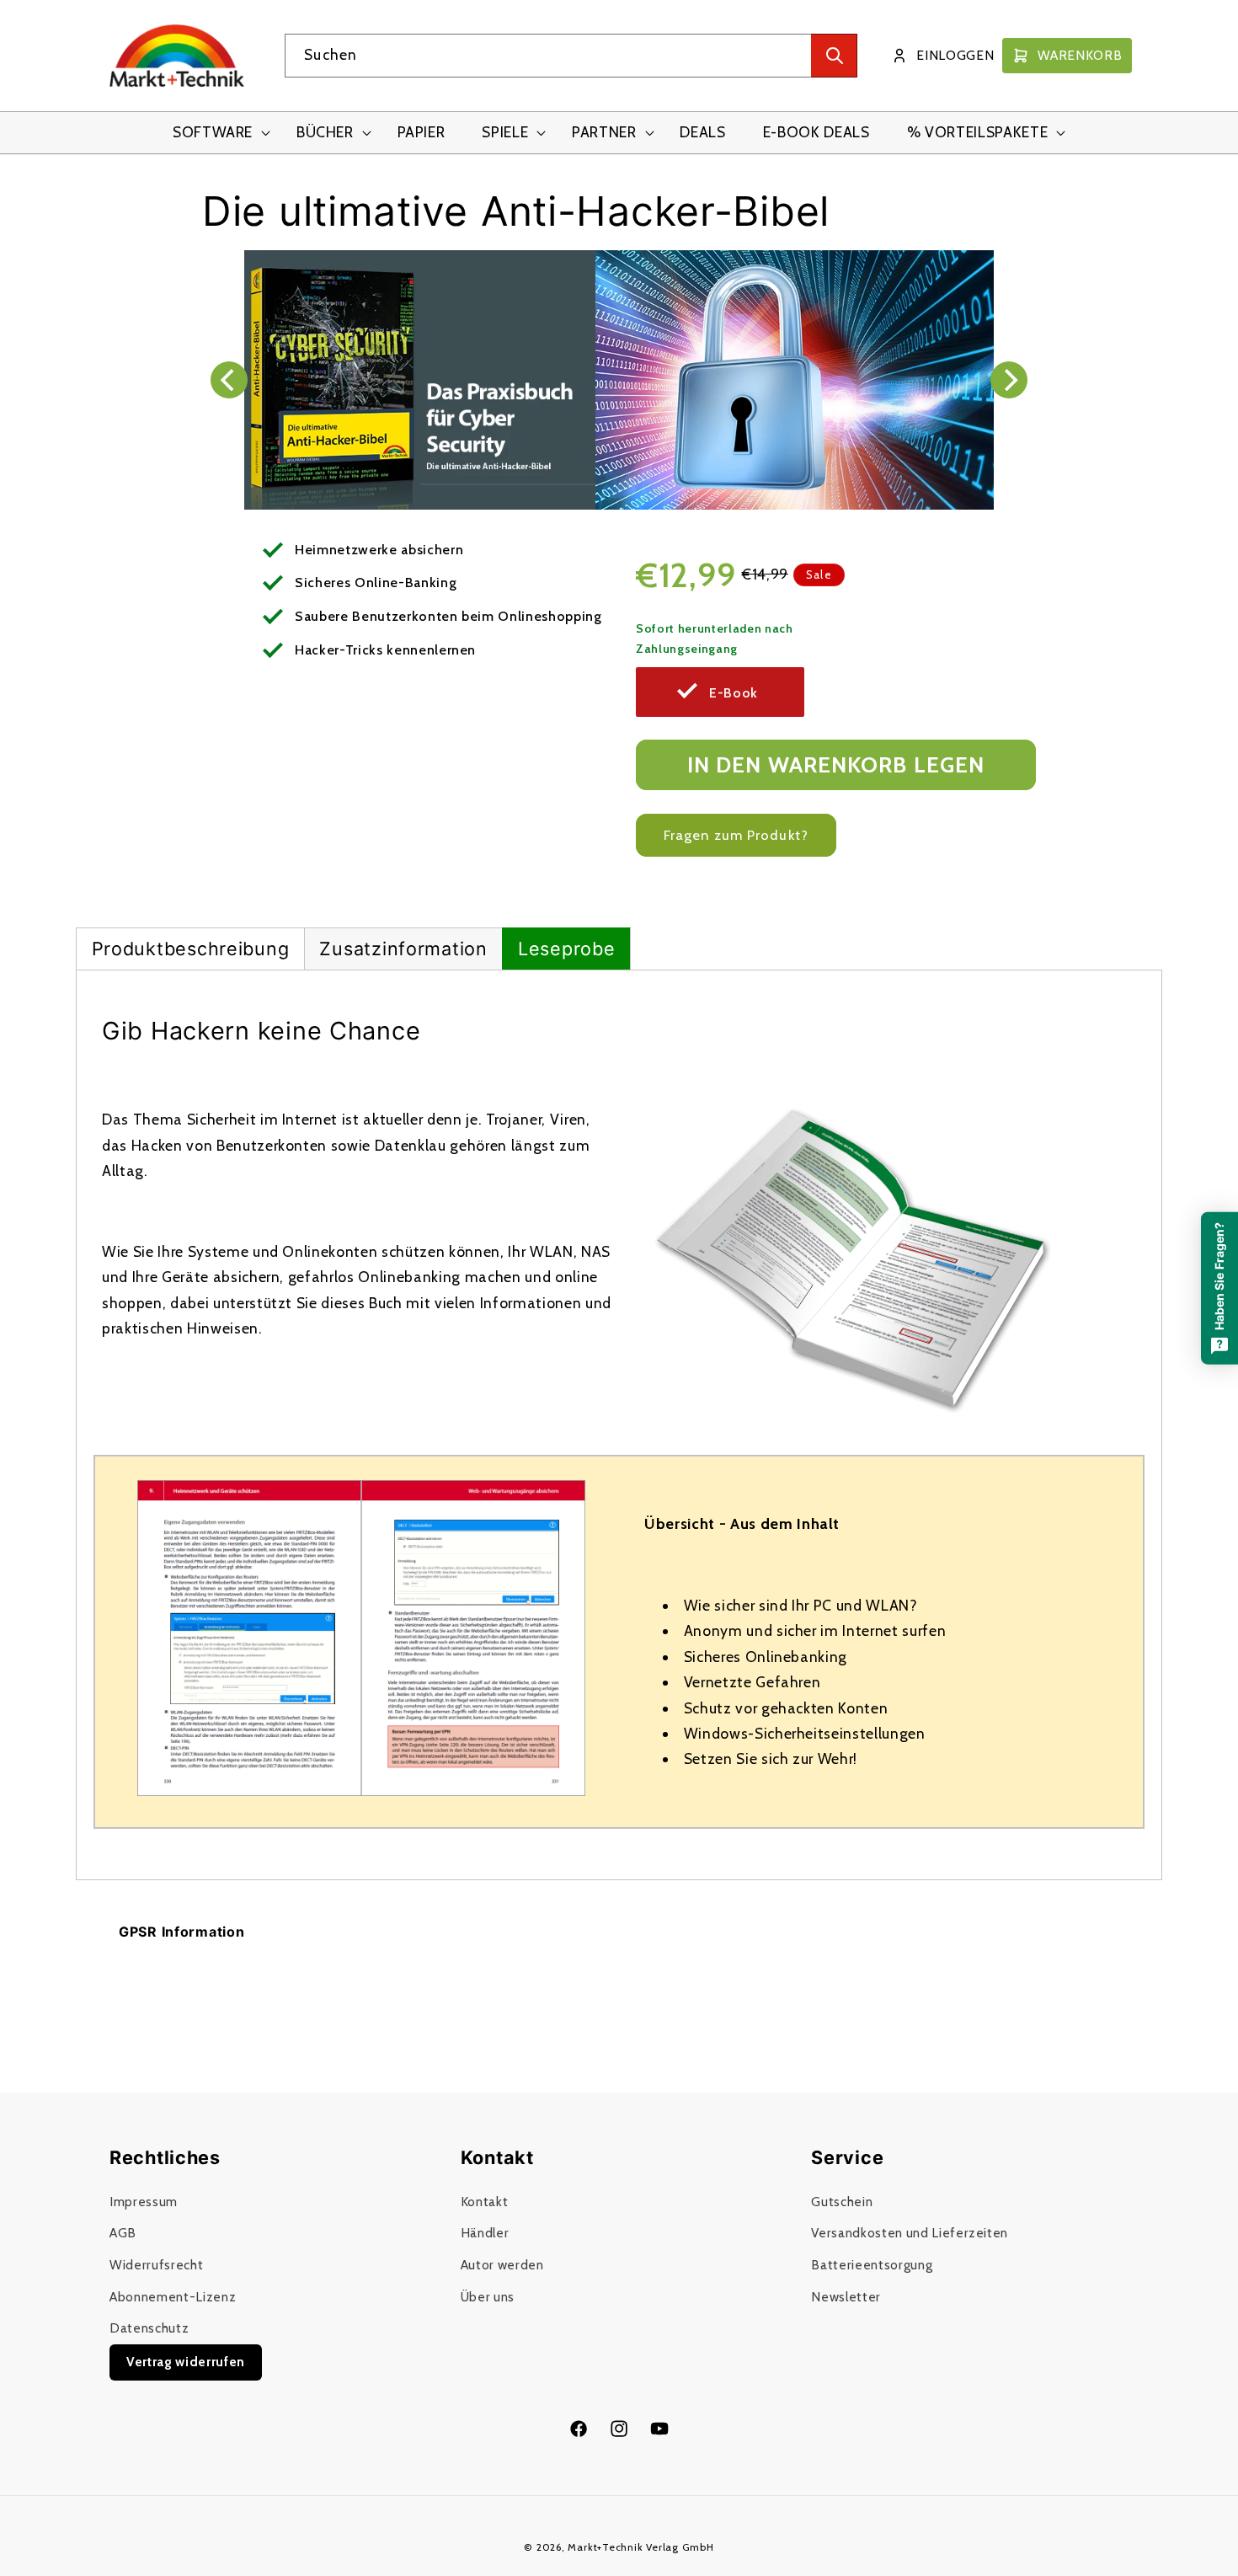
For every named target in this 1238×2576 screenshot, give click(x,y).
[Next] (1009, 380)
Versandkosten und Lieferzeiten (910, 2233)
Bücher (325, 132)
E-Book (734, 693)
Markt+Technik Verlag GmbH (640, 2547)
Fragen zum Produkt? (736, 835)
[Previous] (229, 380)
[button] (216, 133)
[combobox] (571, 56)
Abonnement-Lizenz (173, 2297)
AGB (123, 2233)
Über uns (488, 2297)
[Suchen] (834, 56)
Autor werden (502, 2265)
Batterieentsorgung (872, 2265)
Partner (604, 132)
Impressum (144, 2202)
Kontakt (485, 2202)
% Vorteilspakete (978, 132)
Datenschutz (149, 2328)
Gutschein (842, 2202)
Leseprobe (566, 949)
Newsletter (846, 2297)
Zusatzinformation (403, 949)
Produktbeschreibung (191, 949)
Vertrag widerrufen (186, 2362)
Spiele (505, 132)
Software (213, 132)
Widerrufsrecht (156, 2265)
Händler (485, 2233)
